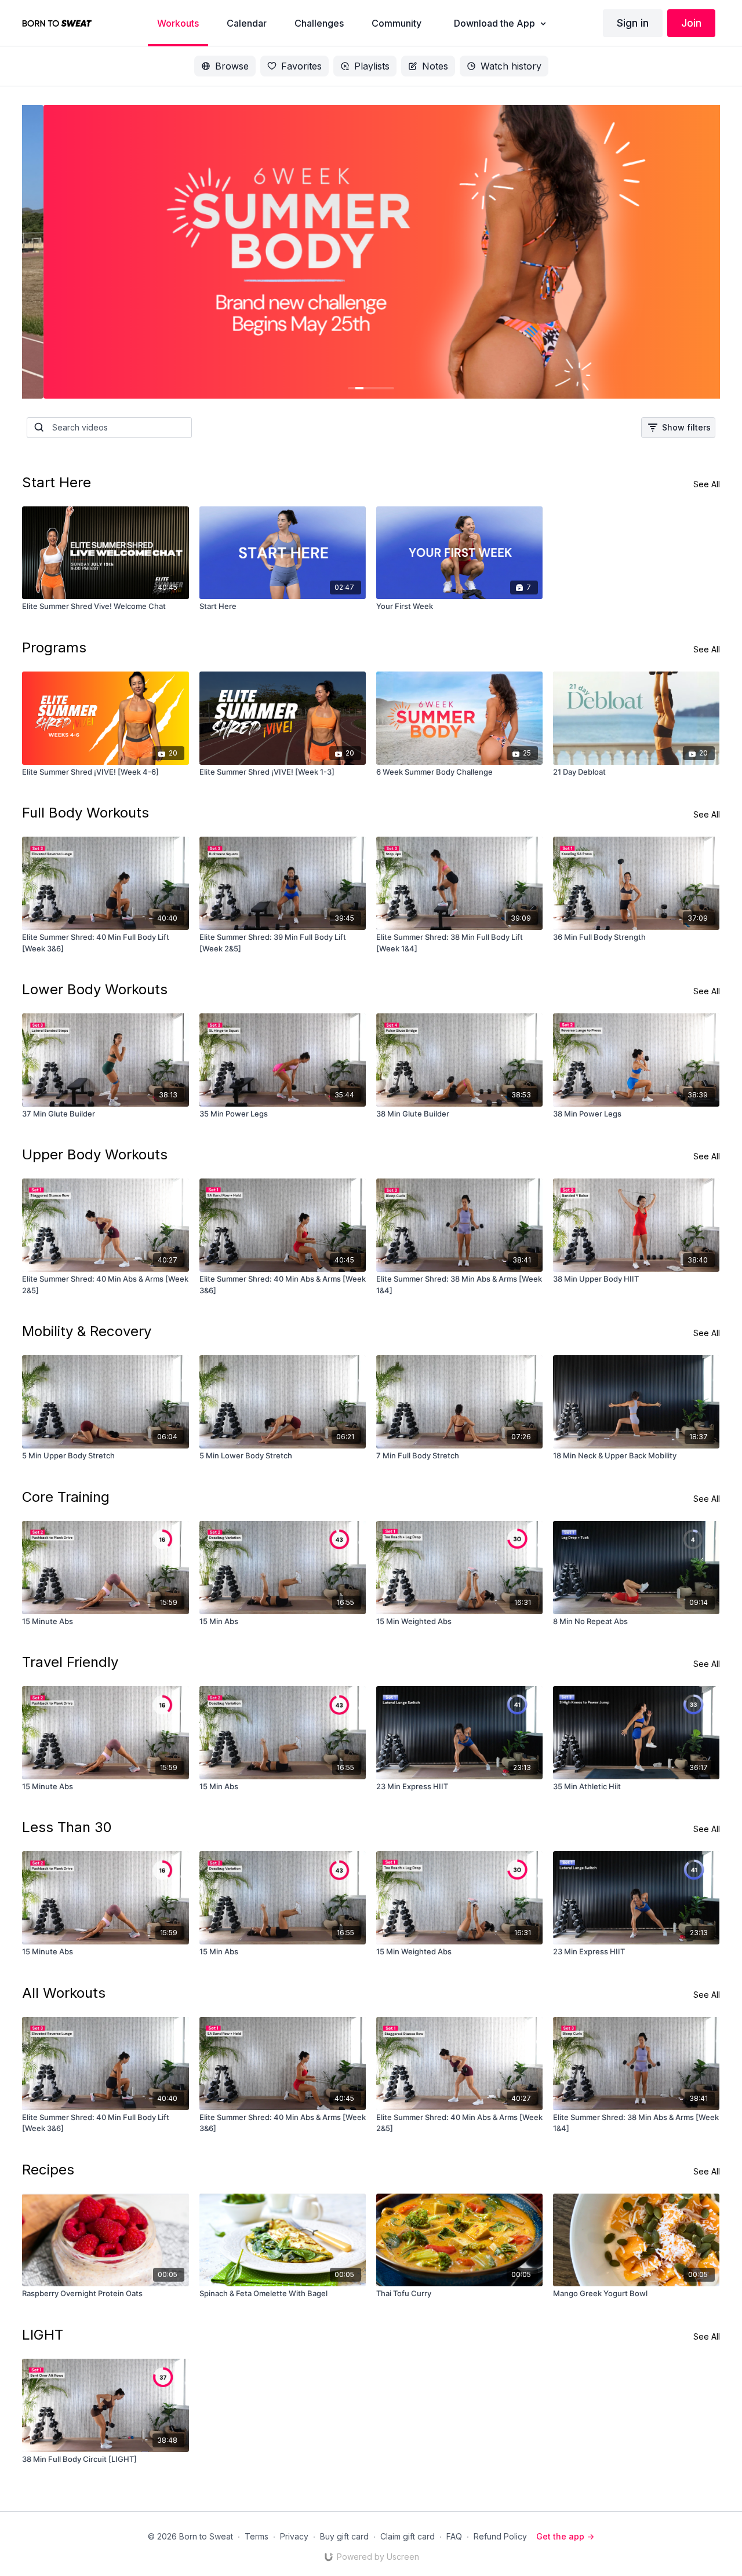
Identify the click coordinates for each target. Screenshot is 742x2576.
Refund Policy (500, 2536)
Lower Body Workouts (95, 989)
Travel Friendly (70, 1662)
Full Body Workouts (86, 813)
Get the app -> (565, 2536)
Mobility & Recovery (87, 1331)
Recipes (48, 2170)
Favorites (301, 66)
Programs (54, 647)
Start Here (57, 482)
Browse (232, 66)
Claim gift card (408, 2536)
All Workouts (64, 1993)
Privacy (294, 2536)
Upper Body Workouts (95, 1154)
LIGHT (43, 2335)
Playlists (372, 66)
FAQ (454, 2536)
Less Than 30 (67, 1827)
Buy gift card (344, 2536)
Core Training (66, 1497)
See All (707, 484)
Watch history (511, 66)
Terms (257, 2536)
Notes (435, 66)
